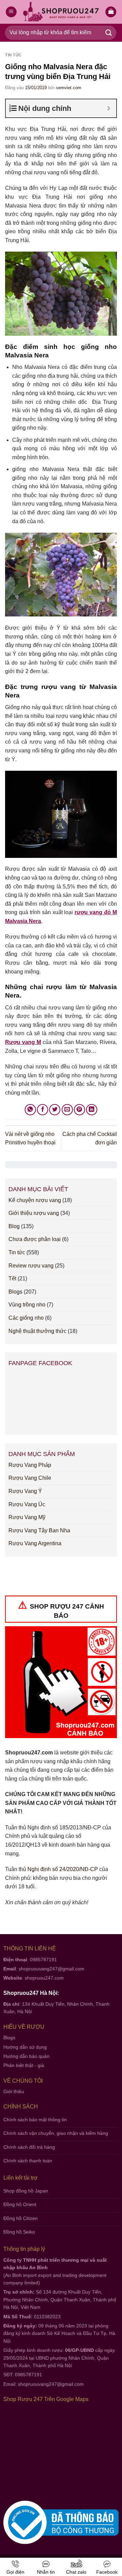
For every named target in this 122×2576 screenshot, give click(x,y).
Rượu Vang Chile (30, 1478)
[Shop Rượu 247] (61, 12)
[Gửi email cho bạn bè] (67, 1110)
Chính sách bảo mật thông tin (35, 2120)
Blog (14, 1226)
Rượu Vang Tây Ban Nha (39, 1530)
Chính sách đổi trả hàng (29, 2147)
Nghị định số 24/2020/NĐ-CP (63, 1869)
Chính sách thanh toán (28, 2161)
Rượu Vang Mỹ (27, 1517)
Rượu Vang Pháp (30, 1465)
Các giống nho (26, 1318)
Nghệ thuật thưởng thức (37, 1331)
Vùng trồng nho (27, 1305)
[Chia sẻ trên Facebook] (43, 1110)
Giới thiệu (14, 2091)
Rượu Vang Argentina (35, 1543)
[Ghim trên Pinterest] (79, 1110)
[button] (111, 12)
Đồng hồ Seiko (19, 2232)
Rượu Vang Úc (27, 1504)
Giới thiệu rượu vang (34, 1213)
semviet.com (69, 88)
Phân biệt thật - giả (24, 2065)
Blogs (15, 1292)
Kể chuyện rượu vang (35, 1200)
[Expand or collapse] (109, 108)
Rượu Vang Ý (25, 1491)
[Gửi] (109, 33)
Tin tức (13, 55)
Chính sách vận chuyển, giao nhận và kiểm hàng (56, 2133)
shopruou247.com (44, 1978)
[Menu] (11, 12)
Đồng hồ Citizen (21, 2218)
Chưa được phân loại (35, 1239)
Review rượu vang (31, 1266)
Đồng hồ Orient (20, 2204)
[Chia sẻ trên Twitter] (55, 1110)
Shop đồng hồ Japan (26, 2191)
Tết (12, 1279)
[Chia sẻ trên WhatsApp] (30, 1110)
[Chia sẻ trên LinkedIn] (92, 1110)
